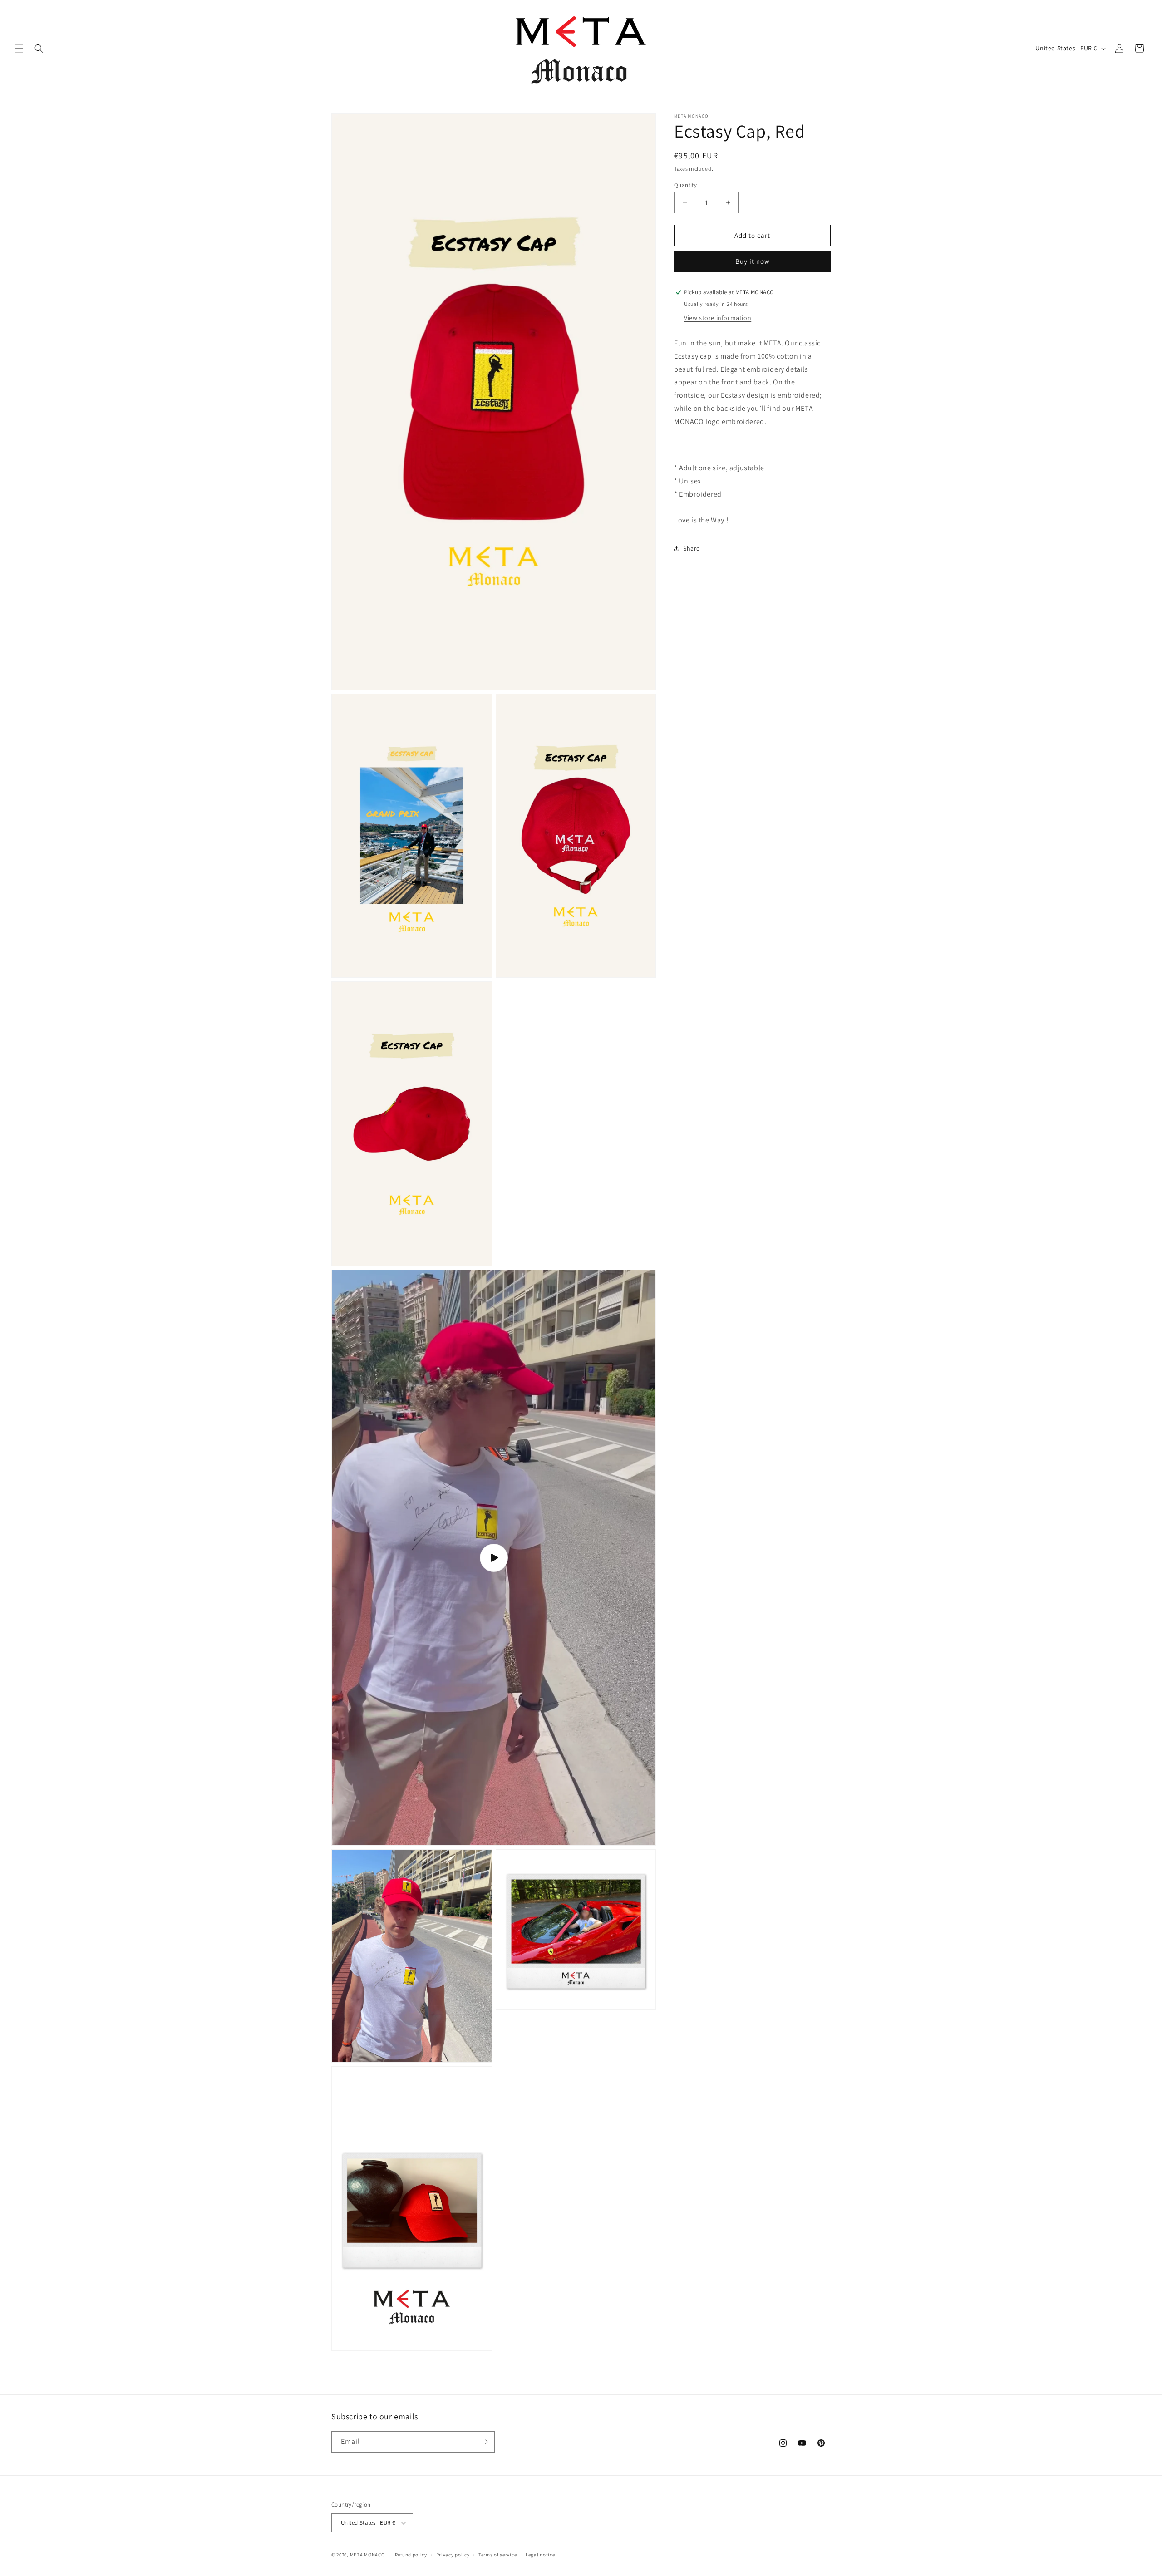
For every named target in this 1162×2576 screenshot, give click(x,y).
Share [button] (692, 548)
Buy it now (753, 261)
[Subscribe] (484, 2442)
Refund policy (411, 2555)
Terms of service (497, 2555)
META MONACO (367, 2555)
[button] (19, 49)
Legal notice (540, 2555)
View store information (718, 318)
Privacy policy (453, 2555)
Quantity (685, 185)
